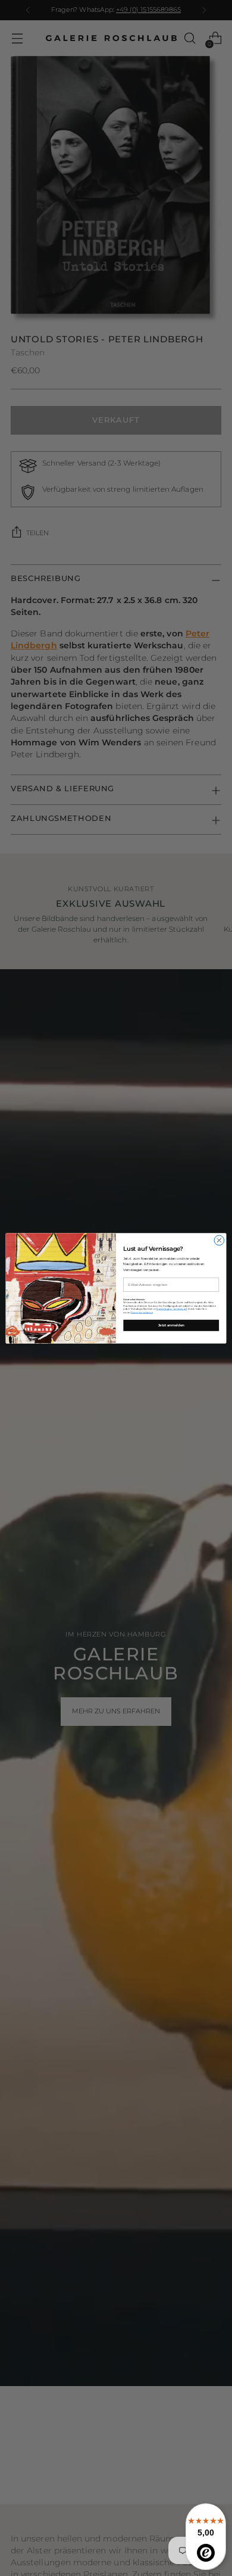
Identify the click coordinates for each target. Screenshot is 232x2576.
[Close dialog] (219, 1240)
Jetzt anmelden (171, 1325)
